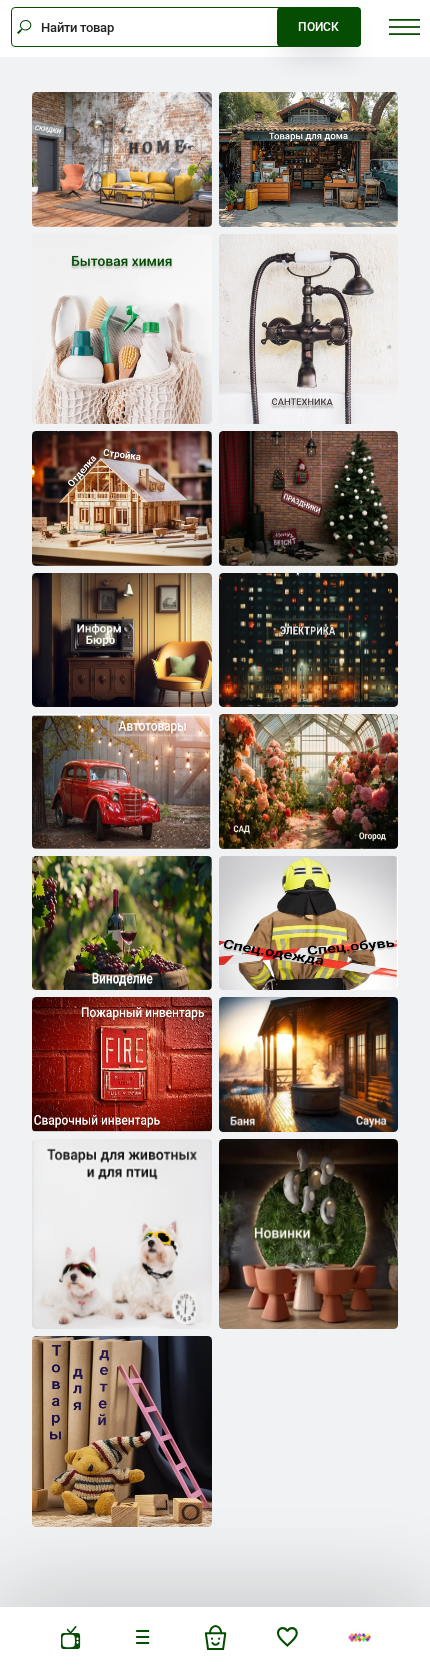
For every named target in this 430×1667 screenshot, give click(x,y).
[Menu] (143, 1637)
